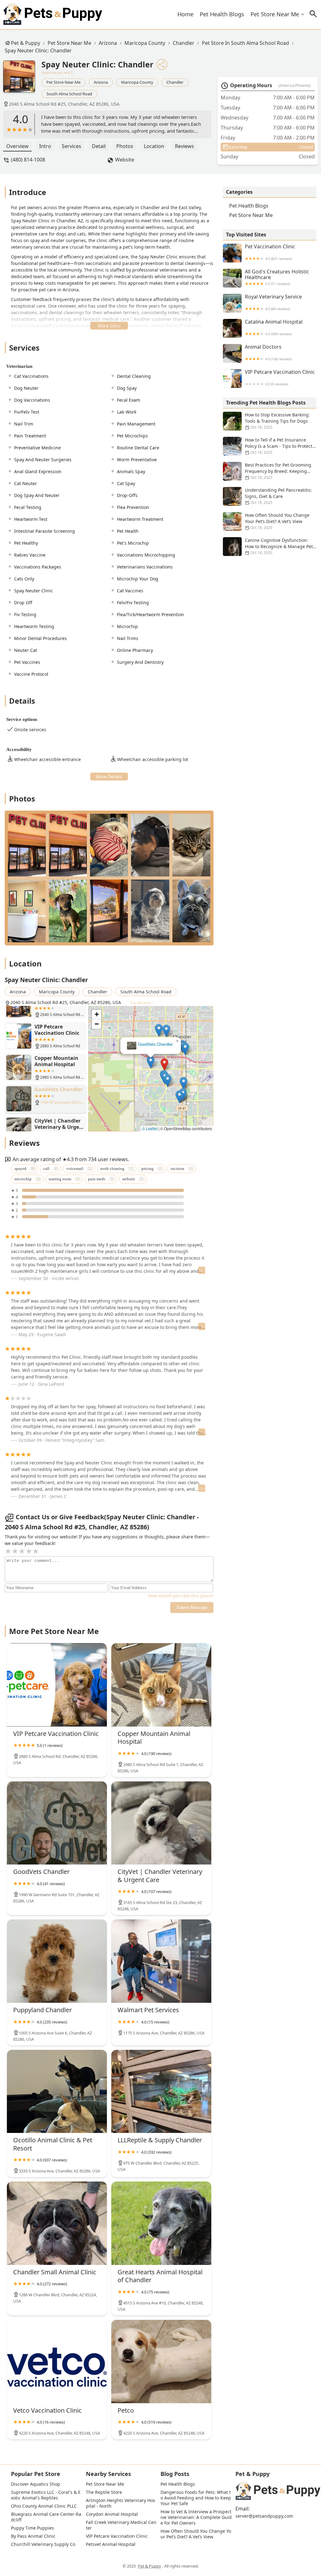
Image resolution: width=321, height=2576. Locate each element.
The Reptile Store (104, 2492)
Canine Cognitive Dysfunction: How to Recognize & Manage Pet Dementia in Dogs (279, 546)
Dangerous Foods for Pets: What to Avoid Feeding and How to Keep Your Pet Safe (196, 2498)
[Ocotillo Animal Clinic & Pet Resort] (57, 2092)
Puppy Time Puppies (32, 2528)
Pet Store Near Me (275, 14)
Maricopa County (145, 43)
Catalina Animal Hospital (274, 328)
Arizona (108, 43)
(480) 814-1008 (28, 160)
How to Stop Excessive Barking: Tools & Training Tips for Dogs (277, 421)
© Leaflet (150, 1128)
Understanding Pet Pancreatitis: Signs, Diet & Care (278, 496)
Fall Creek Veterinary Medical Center (121, 2525)
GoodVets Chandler (155, 1044)
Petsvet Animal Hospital (111, 2544)
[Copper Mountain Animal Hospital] (161, 1685)
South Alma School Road (69, 94)
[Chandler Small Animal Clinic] (57, 2223)
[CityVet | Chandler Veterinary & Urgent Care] (161, 1823)
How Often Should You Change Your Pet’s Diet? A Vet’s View (277, 521)
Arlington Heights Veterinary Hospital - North (121, 2503)
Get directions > (142, 1003)
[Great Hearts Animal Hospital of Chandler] (161, 2223)
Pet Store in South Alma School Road (245, 43)
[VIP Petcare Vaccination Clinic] (57, 1685)
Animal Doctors (268, 353)
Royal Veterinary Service (273, 302)
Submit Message (192, 1608)
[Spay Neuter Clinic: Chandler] (22, 80)
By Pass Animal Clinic (33, 2536)
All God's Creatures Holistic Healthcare (277, 277)
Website (125, 160)
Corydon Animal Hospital (112, 2514)
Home (185, 14)
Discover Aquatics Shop (36, 2484)
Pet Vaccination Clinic (270, 252)
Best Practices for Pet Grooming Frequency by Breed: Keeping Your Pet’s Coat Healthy (278, 471)
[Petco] (161, 2362)
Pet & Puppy (26, 43)
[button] (164, 1064)
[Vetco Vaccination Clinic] (57, 2362)
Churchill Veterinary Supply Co (43, 2544)
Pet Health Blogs (222, 14)
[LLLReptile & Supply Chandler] (161, 2092)
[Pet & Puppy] (53, 14)
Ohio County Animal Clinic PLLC (44, 2506)
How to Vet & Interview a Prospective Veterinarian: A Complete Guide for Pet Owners (196, 2517)
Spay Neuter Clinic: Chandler (38, 50)
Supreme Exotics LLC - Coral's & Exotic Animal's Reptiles (46, 2495)
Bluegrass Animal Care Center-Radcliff (46, 2517)
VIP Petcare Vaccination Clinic (280, 378)
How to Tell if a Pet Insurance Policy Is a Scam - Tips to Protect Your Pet (279, 446)
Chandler (184, 43)
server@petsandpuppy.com (264, 2516)
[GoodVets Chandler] (57, 1823)
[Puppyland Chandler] (57, 1961)
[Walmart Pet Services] (161, 1961)
